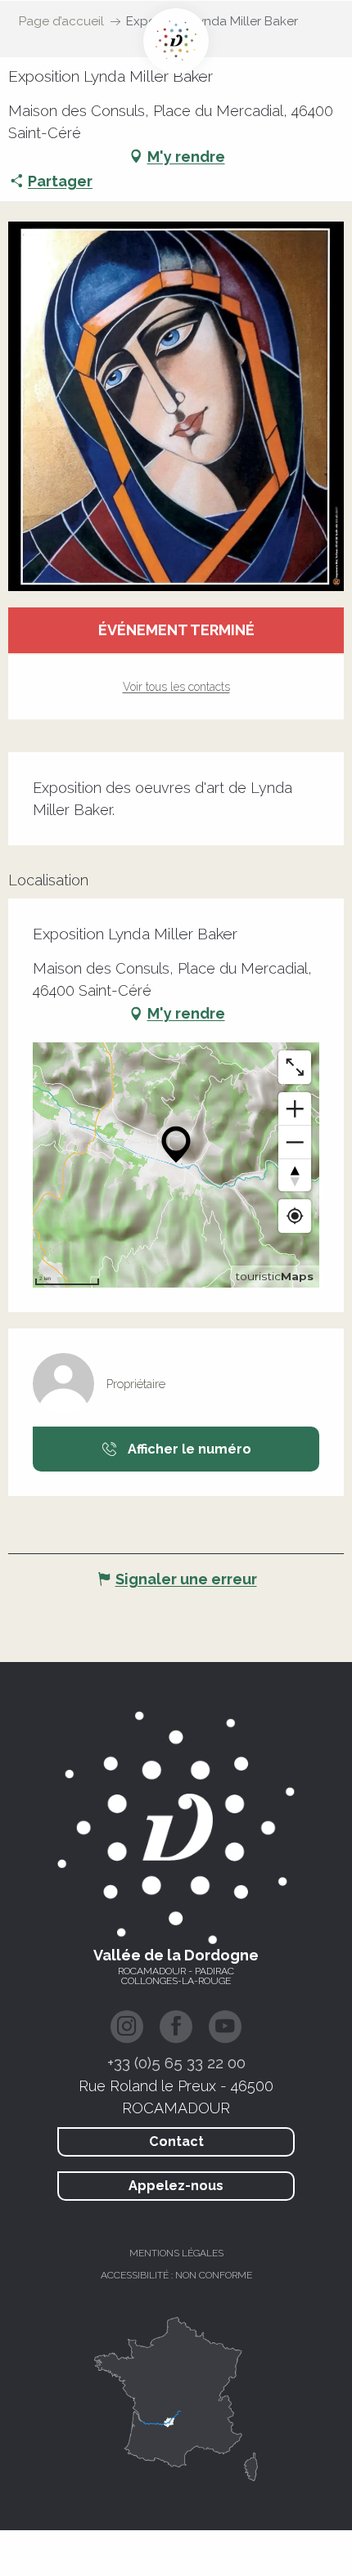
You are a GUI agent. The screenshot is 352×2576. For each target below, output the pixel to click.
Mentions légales (176, 2253)
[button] (176, 406)
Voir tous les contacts (176, 687)
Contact (176, 2141)
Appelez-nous (176, 2186)
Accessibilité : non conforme (176, 2275)
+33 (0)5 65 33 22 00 (176, 2063)
